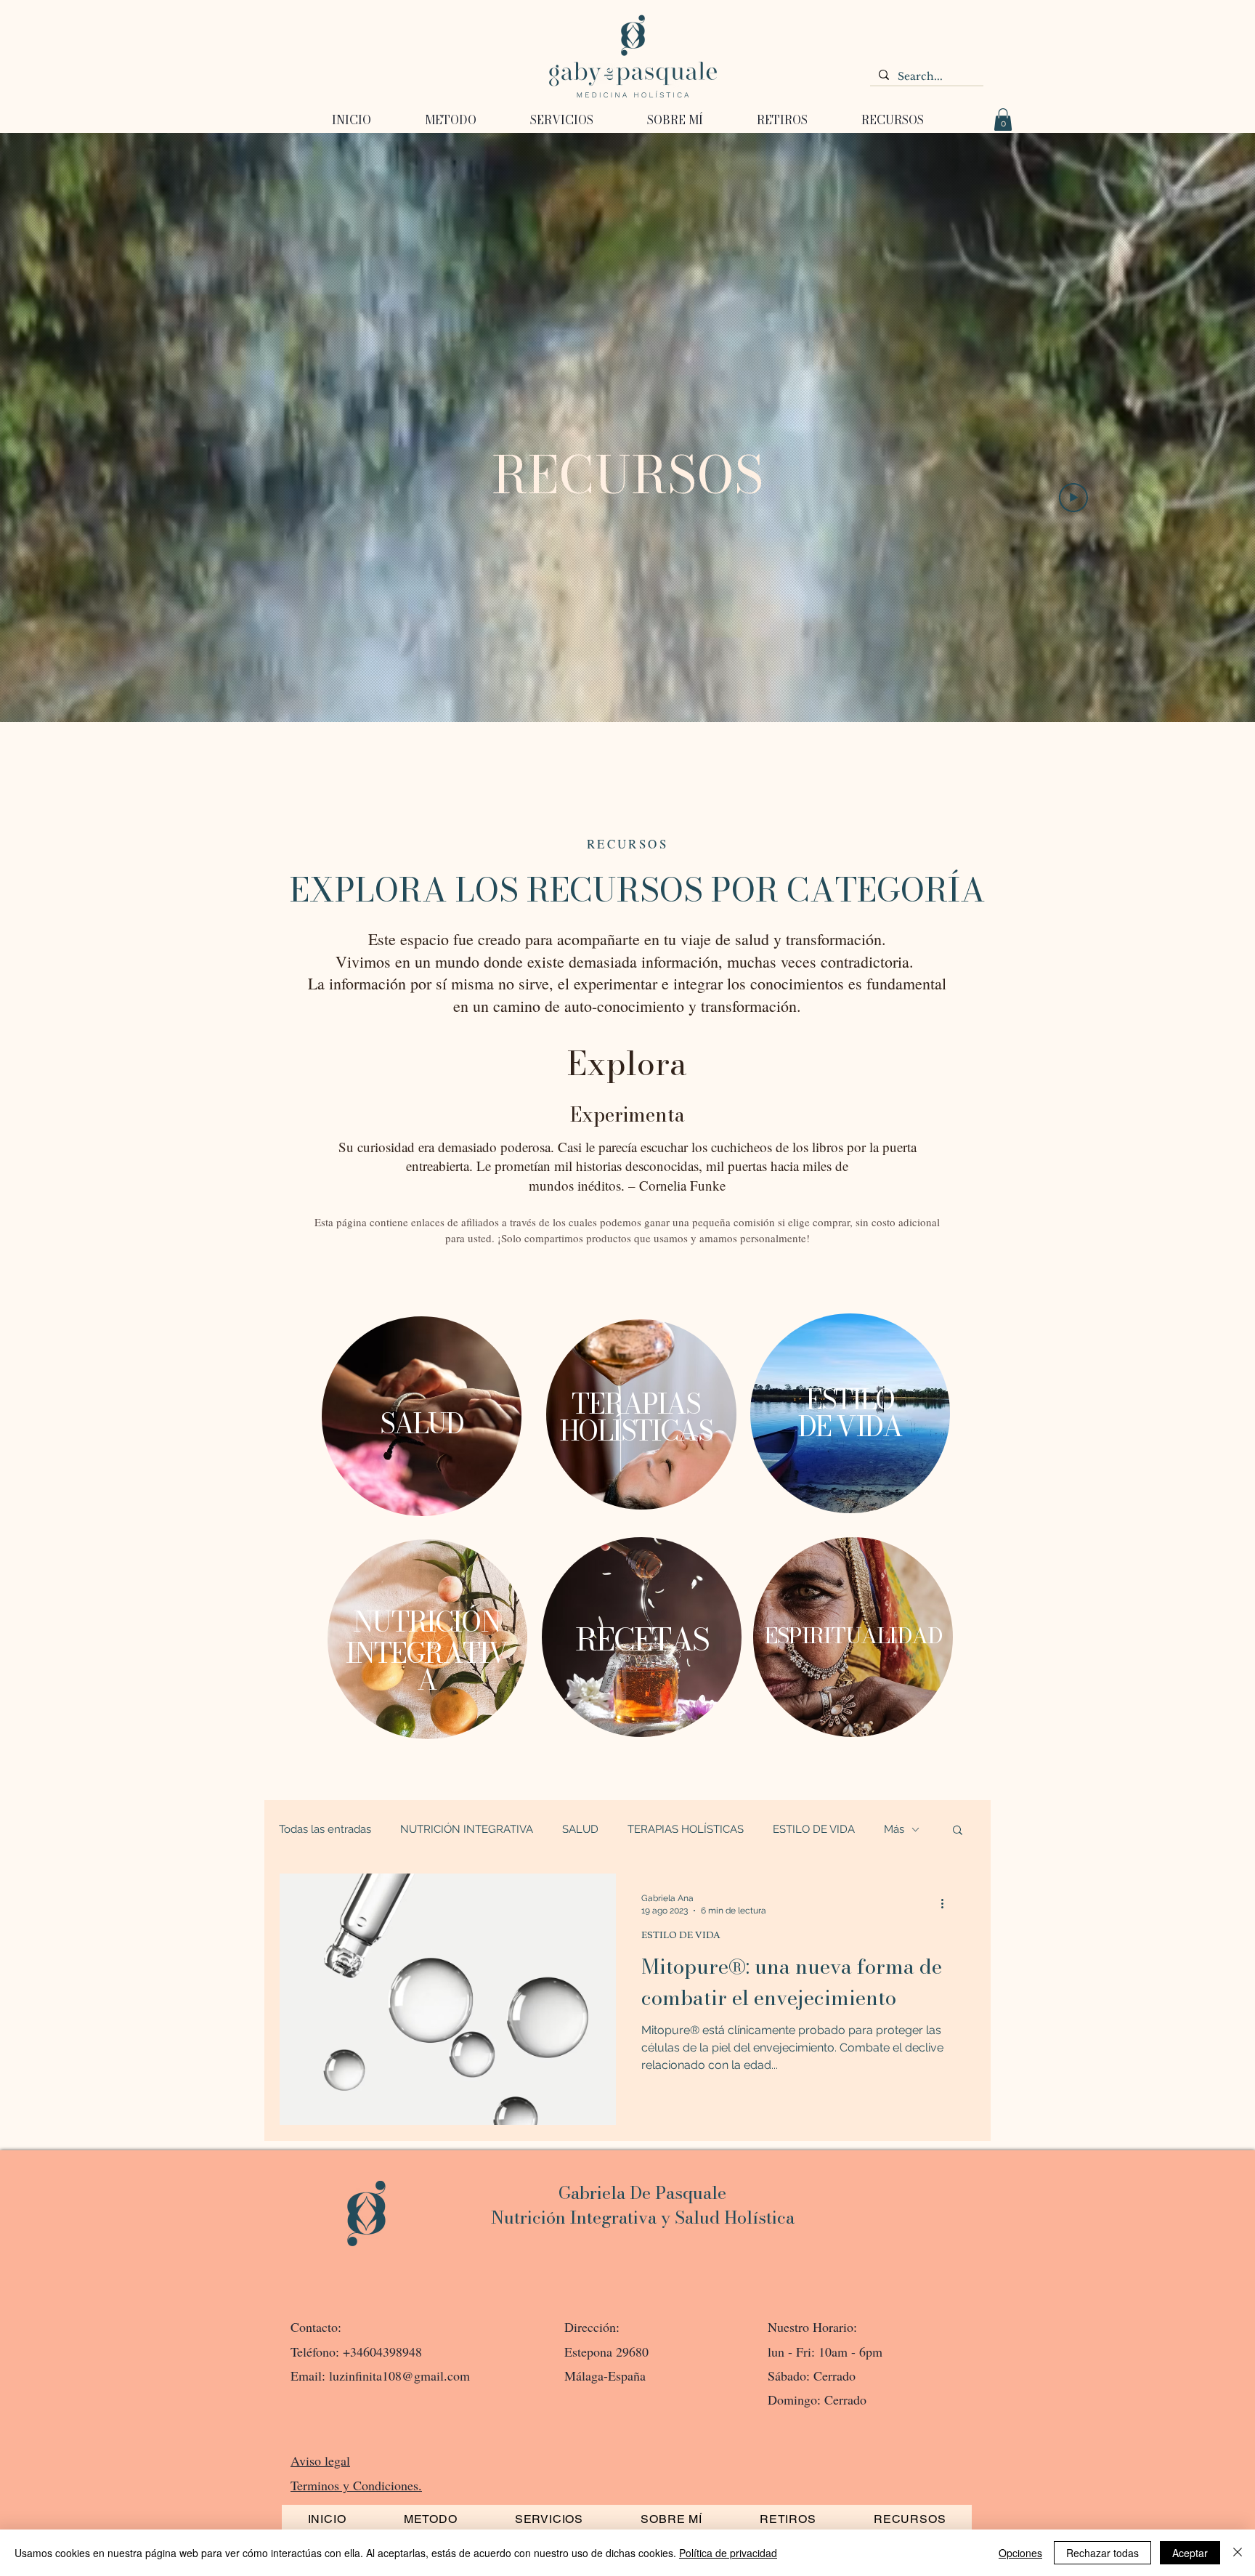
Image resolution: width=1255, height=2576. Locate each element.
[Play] (1073, 498)
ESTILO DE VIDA (814, 1829)
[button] (782, 120)
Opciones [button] (1020, 2553)
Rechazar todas (1102, 2553)
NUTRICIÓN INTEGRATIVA (467, 1829)
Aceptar (1190, 2553)
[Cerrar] (1238, 2553)
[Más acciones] (947, 1903)
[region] (422, 1422)
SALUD (580, 1829)
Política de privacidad (728, 2553)
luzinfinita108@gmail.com (399, 2375)
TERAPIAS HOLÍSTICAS (686, 1829)
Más (894, 1829)
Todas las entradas (325, 1829)
